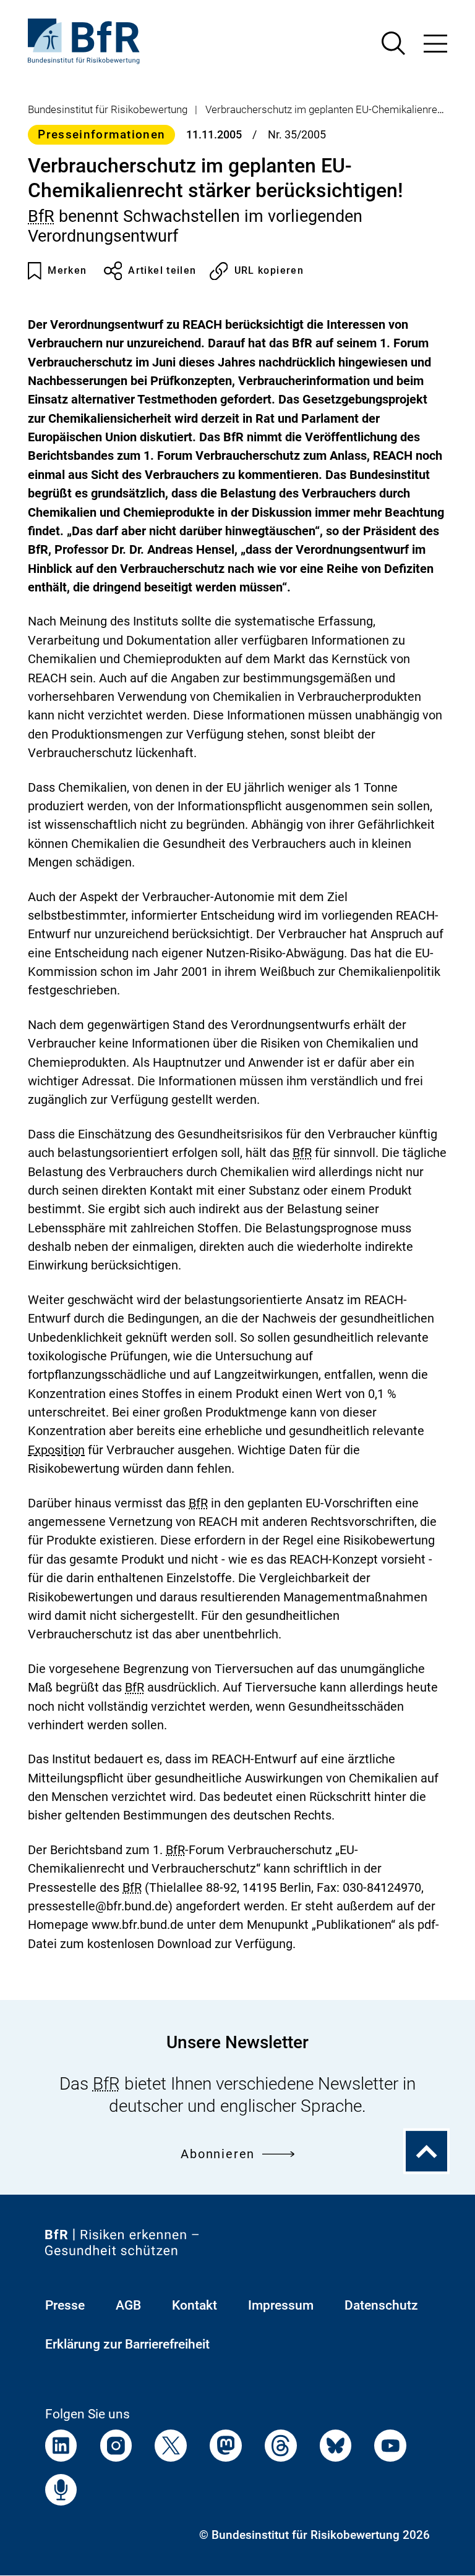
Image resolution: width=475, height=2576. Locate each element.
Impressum (281, 2305)
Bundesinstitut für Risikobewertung (108, 109)
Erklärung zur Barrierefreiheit (127, 2344)
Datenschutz (381, 2305)
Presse (65, 2305)
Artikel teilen (162, 271)
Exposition (56, 1451)
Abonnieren (218, 2154)
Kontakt (195, 2305)
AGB (128, 2305)
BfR (41, 216)
